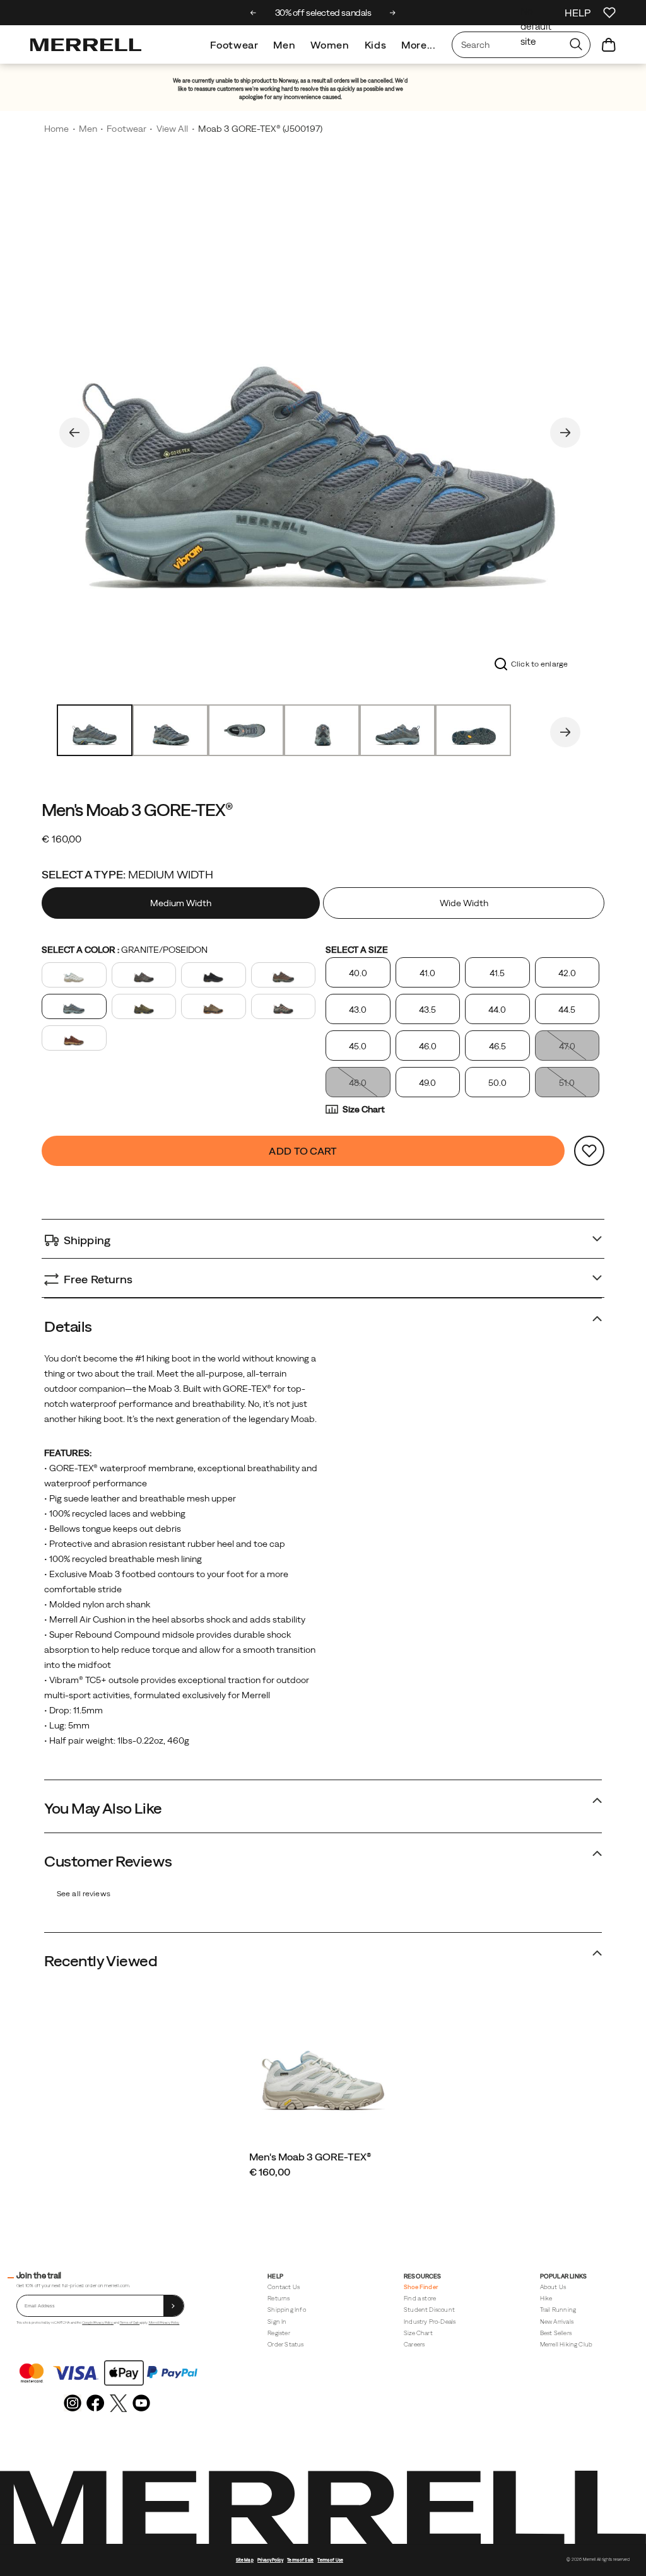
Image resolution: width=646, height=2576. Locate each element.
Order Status (285, 2344)
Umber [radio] (74, 1038)
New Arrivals (557, 2322)
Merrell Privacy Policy (164, 2322)
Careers (414, 2344)
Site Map (245, 2560)
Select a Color (125, 950)
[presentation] (323, 2172)
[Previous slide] (253, 13)
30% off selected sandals (323, 13)
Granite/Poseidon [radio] (74, 1006)
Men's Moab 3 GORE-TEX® (310, 2157)
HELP (578, 13)
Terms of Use (330, 2560)
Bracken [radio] (284, 975)
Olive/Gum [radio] (214, 1006)
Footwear (234, 45)
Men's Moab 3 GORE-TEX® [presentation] (137, 810)
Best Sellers (556, 2333)
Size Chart (364, 1109)
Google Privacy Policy (98, 2322)
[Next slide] (393, 13)
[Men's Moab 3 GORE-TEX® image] (323, 2066)
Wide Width (464, 903)
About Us (553, 2287)
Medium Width (181, 903)
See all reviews (84, 1894)
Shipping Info (286, 2310)
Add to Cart (303, 1151)
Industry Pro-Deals (430, 2322)
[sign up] (173, 2306)
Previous (74, 433)
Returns (279, 2298)
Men (284, 45)
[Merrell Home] (86, 45)
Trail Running (558, 2310)
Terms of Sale (130, 2322)
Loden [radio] (144, 1006)
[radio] (182, 903)
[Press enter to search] (576, 45)
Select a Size (357, 950)
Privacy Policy (270, 2560)
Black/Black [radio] (214, 975)
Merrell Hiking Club (567, 2344)
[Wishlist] (609, 13)
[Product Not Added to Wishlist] (589, 1151)
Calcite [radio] (74, 975)
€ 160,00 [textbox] (62, 839)
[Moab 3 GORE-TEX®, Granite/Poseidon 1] (320, 431)
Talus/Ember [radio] (284, 1006)
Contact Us (284, 2287)
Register (279, 2333)
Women (330, 45)
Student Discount (429, 2310)
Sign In (277, 2322)
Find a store (420, 2298)
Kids (376, 45)
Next (565, 433)
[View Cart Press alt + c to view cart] (609, 45)
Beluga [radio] (144, 975)
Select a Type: (127, 874)
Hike (546, 2298)
